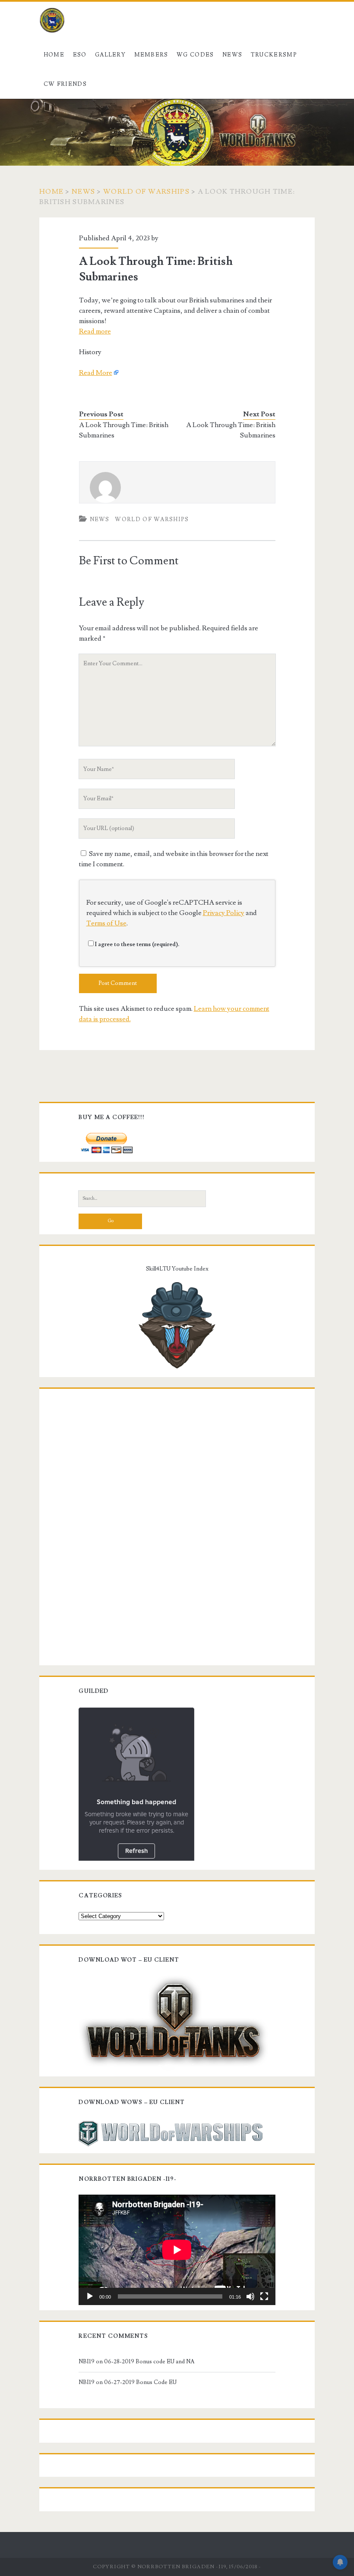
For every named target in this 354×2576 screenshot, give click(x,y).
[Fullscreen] (264, 2296)
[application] (177, 2250)
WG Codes (195, 55)
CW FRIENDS (65, 84)
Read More (96, 373)
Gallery (110, 55)
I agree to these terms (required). (137, 944)
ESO (80, 55)
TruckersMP (274, 55)
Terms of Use (106, 923)
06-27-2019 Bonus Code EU (140, 2382)
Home (54, 55)
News (232, 55)
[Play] (90, 2296)
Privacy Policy (224, 913)
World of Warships (146, 192)
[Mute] (250, 2296)
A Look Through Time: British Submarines (124, 430)
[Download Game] (173, 2022)
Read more (95, 331)
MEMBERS (151, 55)
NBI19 (87, 2362)
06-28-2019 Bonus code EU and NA (149, 2362)
